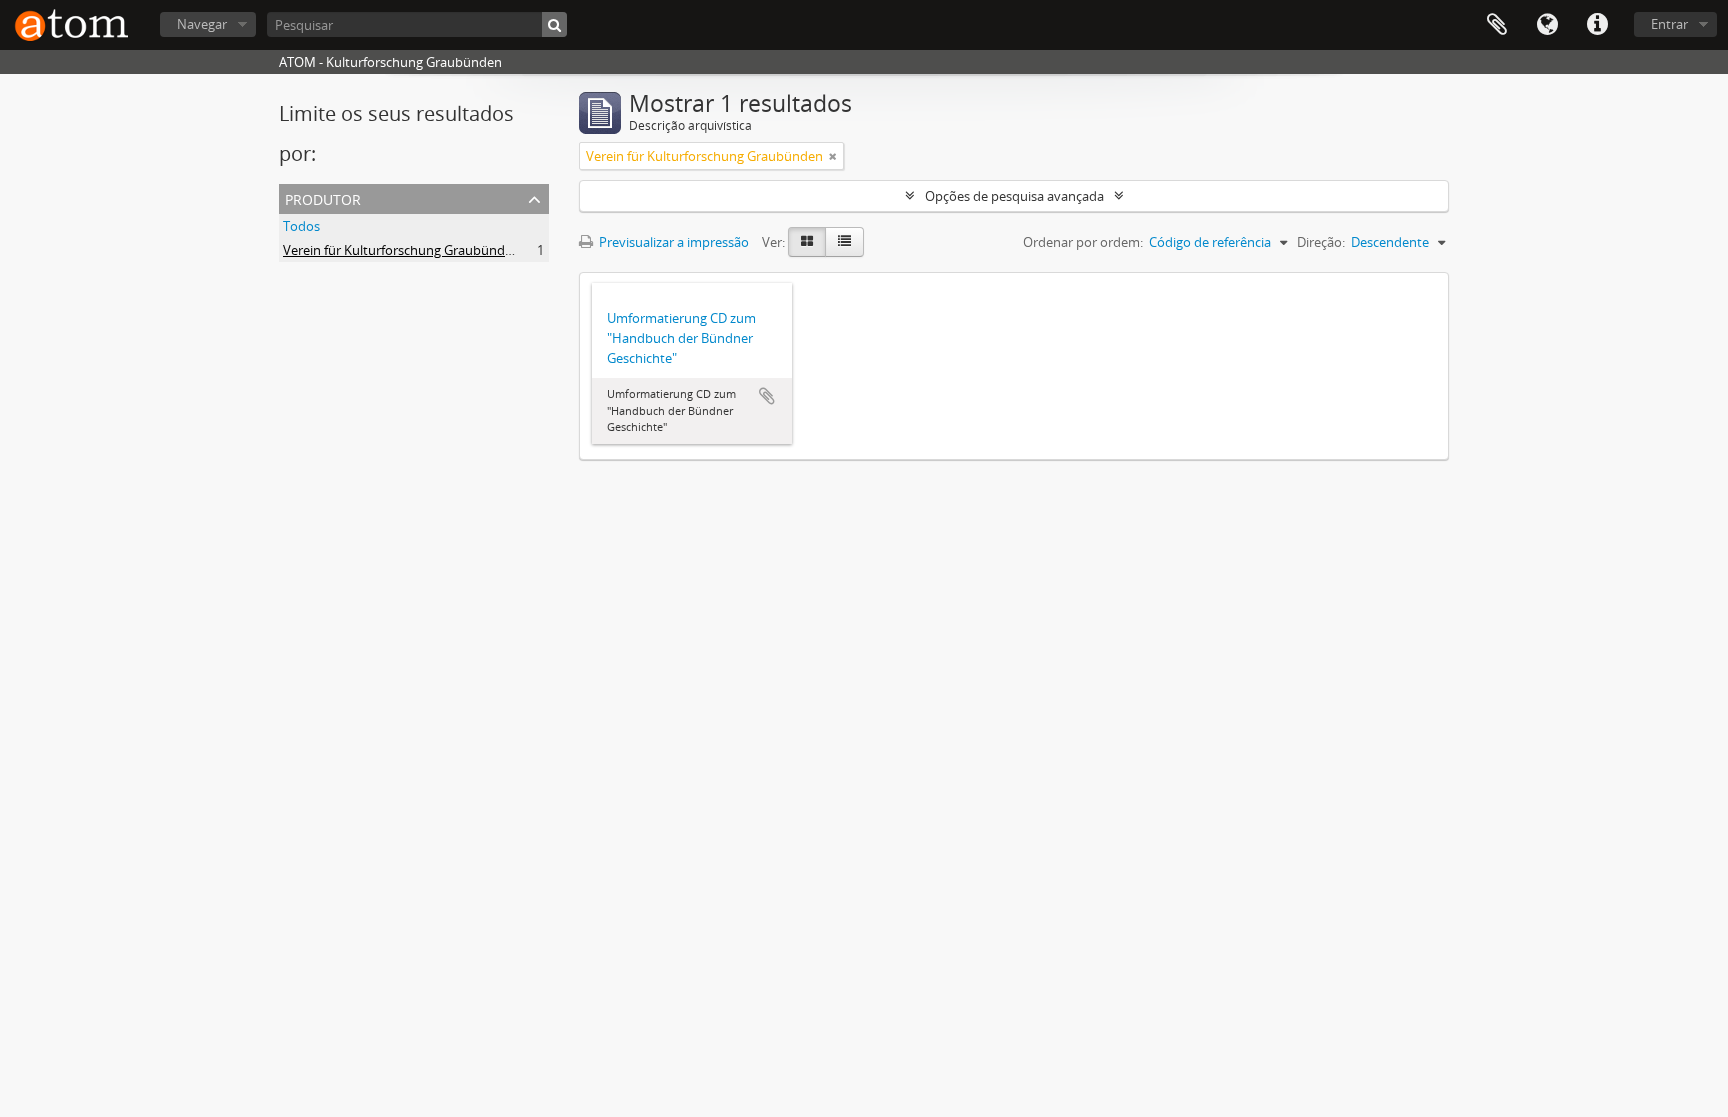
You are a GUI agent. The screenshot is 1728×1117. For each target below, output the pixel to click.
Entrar (1669, 24)
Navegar (202, 24)
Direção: (1321, 242)
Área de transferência (1497, 25)
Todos (301, 226)
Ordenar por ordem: (1083, 242)
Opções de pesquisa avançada (1014, 196)
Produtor (323, 197)
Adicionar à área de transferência (767, 396)
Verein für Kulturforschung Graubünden (401, 250)
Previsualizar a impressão (672, 242)
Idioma (1547, 25)
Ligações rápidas (1597, 25)
